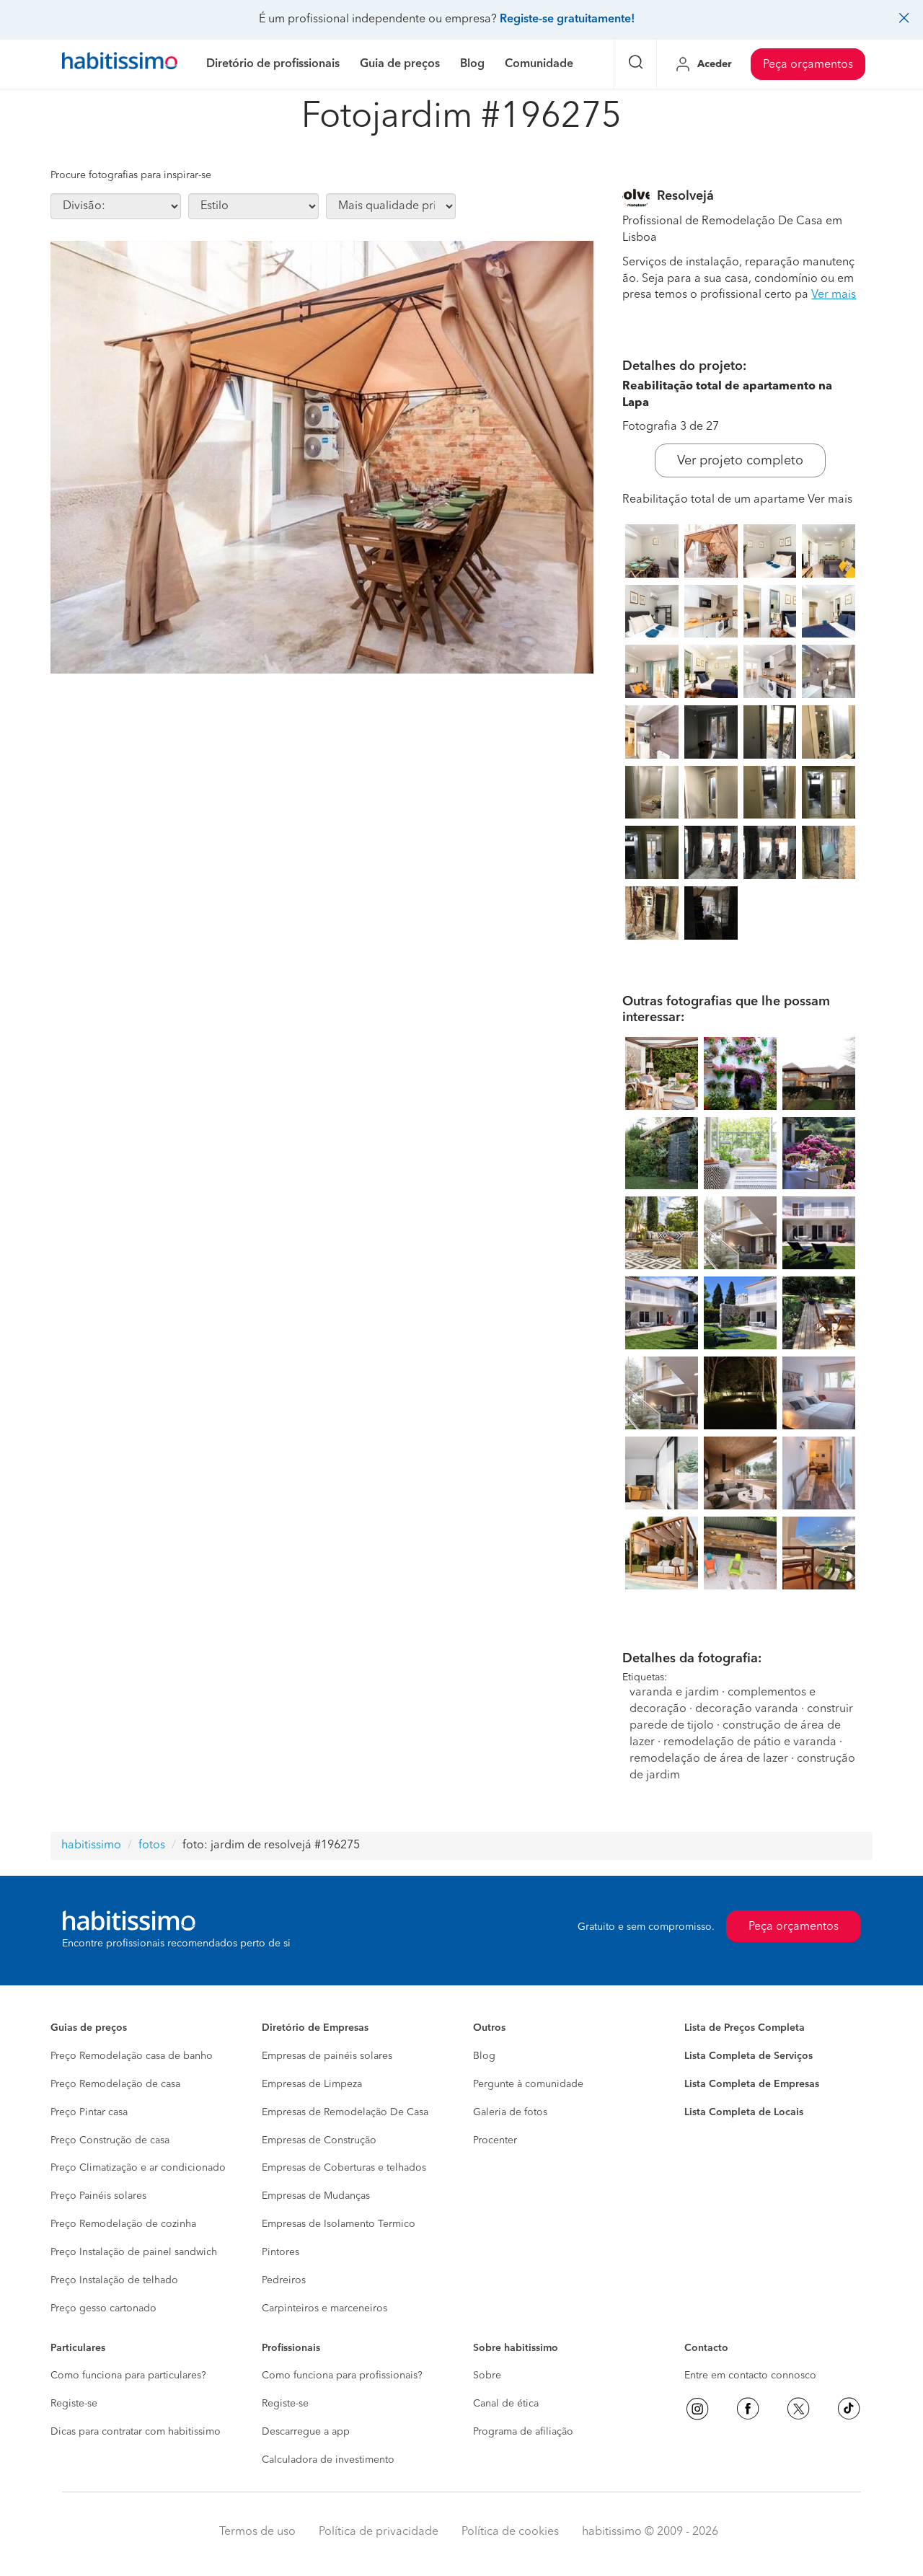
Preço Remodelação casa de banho (132, 2056)
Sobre (487, 2376)
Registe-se (74, 2404)
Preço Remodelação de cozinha (123, 2224)
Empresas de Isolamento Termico (339, 2224)
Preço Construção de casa (110, 2140)
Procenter (495, 2140)
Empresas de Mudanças (316, 2196)
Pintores (281, 2252)
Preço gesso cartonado (103, 2308)
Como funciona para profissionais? (342, 2376)
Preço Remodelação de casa (115, 2084)
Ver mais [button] (834, 295)
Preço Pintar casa (89, 2112)
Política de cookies (510, 2532)
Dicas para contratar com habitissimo (136, 2432)
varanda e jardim (674, 1693)
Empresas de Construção (319, 2140)
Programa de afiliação (523, 2432)
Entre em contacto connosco (750, 2376)
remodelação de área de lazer (709, 1759)
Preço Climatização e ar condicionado (138, 2168)
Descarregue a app (306, 2432)
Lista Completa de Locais (744, 2112)
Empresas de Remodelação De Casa (345, 2112)
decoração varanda (747, 1709)
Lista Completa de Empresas (752, 2084)
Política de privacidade (379, 2532)
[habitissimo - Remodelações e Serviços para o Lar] (120, 64)
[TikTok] (849, 2409)
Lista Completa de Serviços (748, 2056)
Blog (484, 2056)
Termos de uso (257, 2532)
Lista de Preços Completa (745, 2028)
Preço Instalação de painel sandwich (134, 2252)
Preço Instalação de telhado (114, 2280)
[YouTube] (798, 2409)
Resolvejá (685, 196)
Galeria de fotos (510, 2112)
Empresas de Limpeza (312, 2084)
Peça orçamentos (808, 65)
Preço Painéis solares (98, 2196)
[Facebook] (748, 2409)
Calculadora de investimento (328, 2460)
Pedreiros (284, 2280)
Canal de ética (506, 2404)
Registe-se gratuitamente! (567, 19)
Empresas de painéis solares (327, 2056)
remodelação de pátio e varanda (750, 1742)
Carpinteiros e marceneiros (324, 2308)
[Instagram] (697, 2409)
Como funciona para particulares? (128, 2376)
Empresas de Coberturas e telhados (344, 2168)
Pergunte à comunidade (528, 2084)
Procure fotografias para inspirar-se (131, 175)
